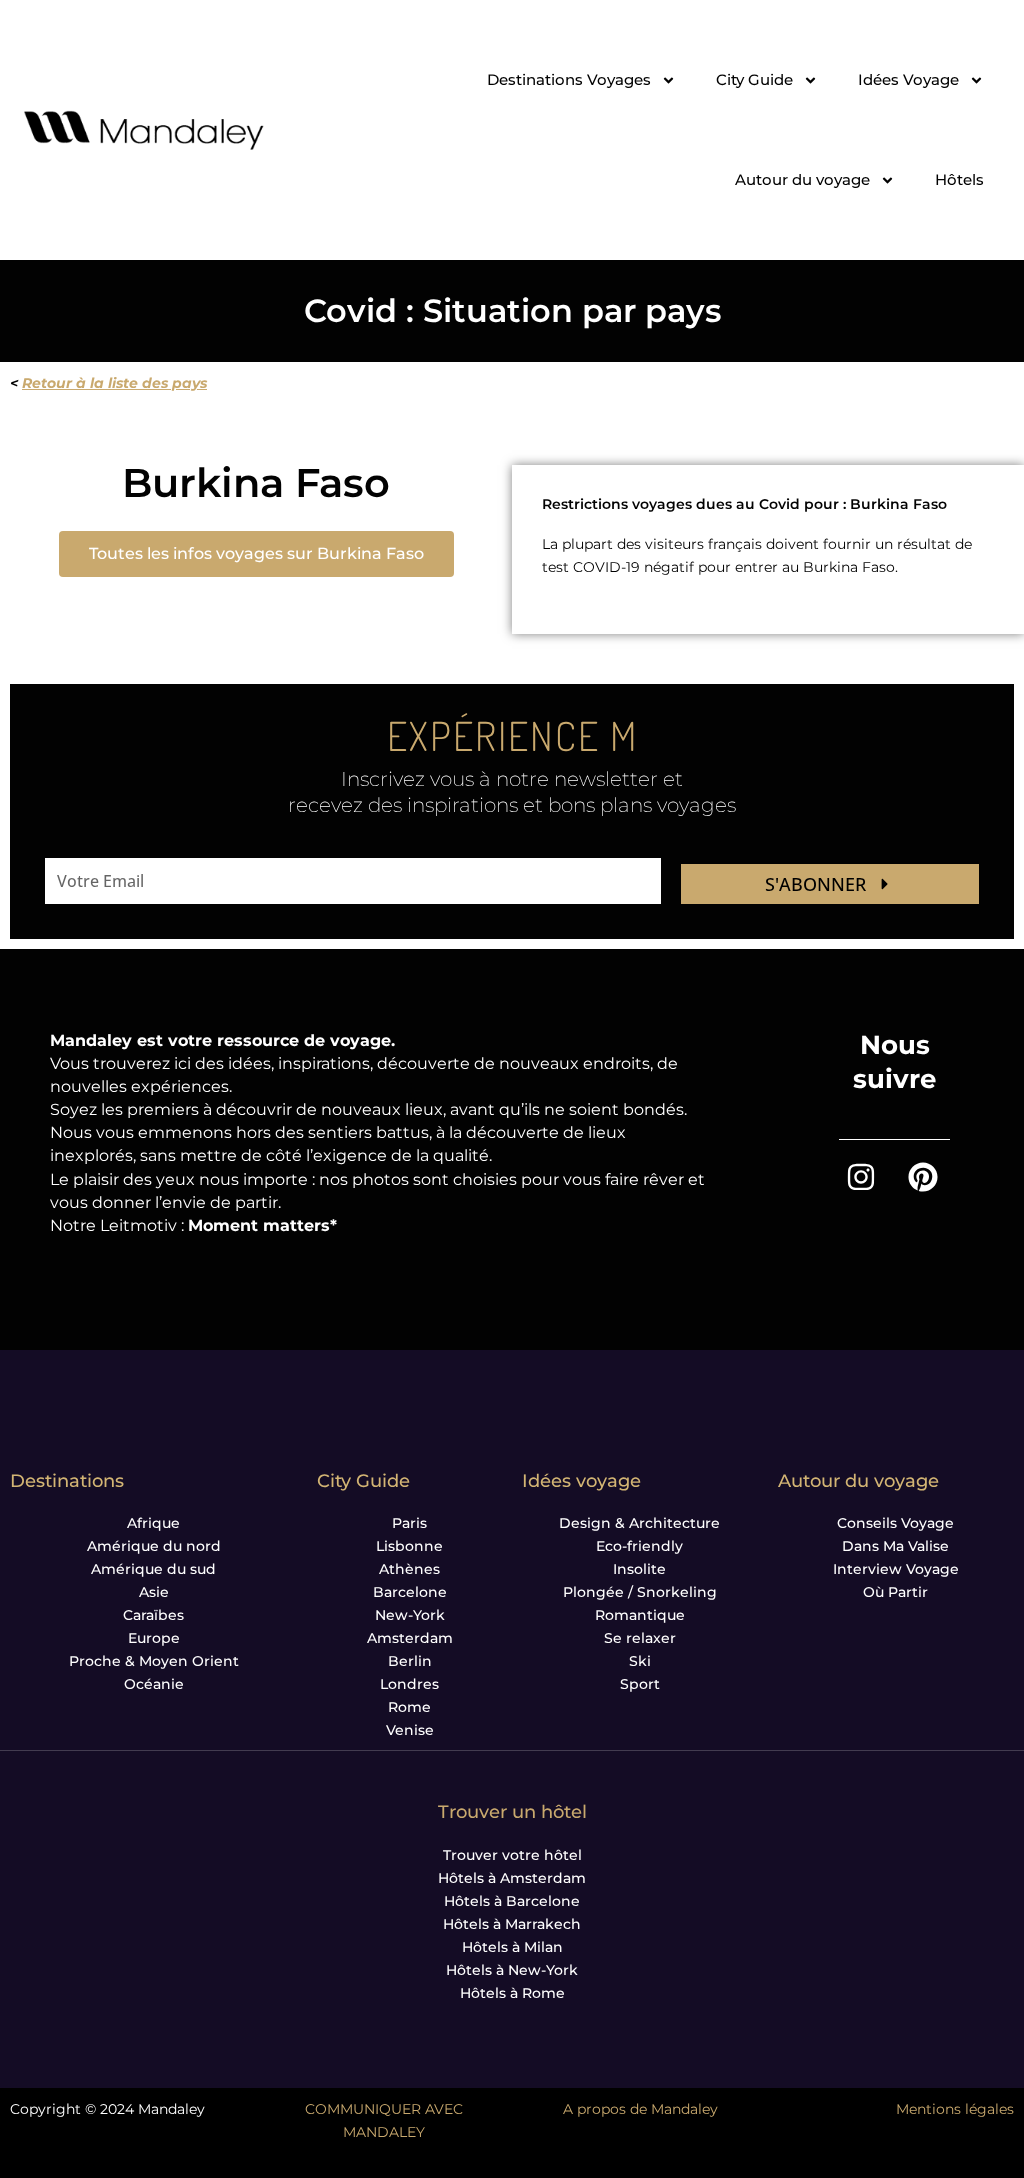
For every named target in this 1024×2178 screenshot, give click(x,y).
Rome (409, 1707)
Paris (409, 1523)
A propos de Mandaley (640, 2109)
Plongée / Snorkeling (640, 1592)
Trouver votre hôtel (512, 1855)
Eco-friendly (639, 1546)
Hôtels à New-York (512, 1970)
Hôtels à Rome (512, 1993)
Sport (640, 1684)
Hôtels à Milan (512, 1947)
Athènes (409, 1569)
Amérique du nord (154, 1546)
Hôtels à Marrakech (512, 1924)
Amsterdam (410, 1638)
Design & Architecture (639, 1523)
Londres (409, 1684)
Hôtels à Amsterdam (512, 1878)
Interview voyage (896, 1569)
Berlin (410, 1661)
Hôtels (959, 179)
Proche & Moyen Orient (154, 1661)
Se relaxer (640, 1638)
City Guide (754, 79)
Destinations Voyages (569, 79)
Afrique (153, 1523)
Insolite (639, 1569)
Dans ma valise (895, 1546)
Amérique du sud (153, 1569)
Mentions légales (955, 2109)
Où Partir (895, 1592)
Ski (640, 1661)
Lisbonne (409, 1546)
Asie (154, 1592)
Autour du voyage (802, 179)
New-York (410, 1615)
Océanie (154, 1684)
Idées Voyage (908, 79)
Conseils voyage (895, 1523)
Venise (410, 1730)
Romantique (640, 1615)
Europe (154, 1638)
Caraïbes (153, 1615)
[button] (256, 554)
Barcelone (410, 1592)
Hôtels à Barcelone (512, 1901)
